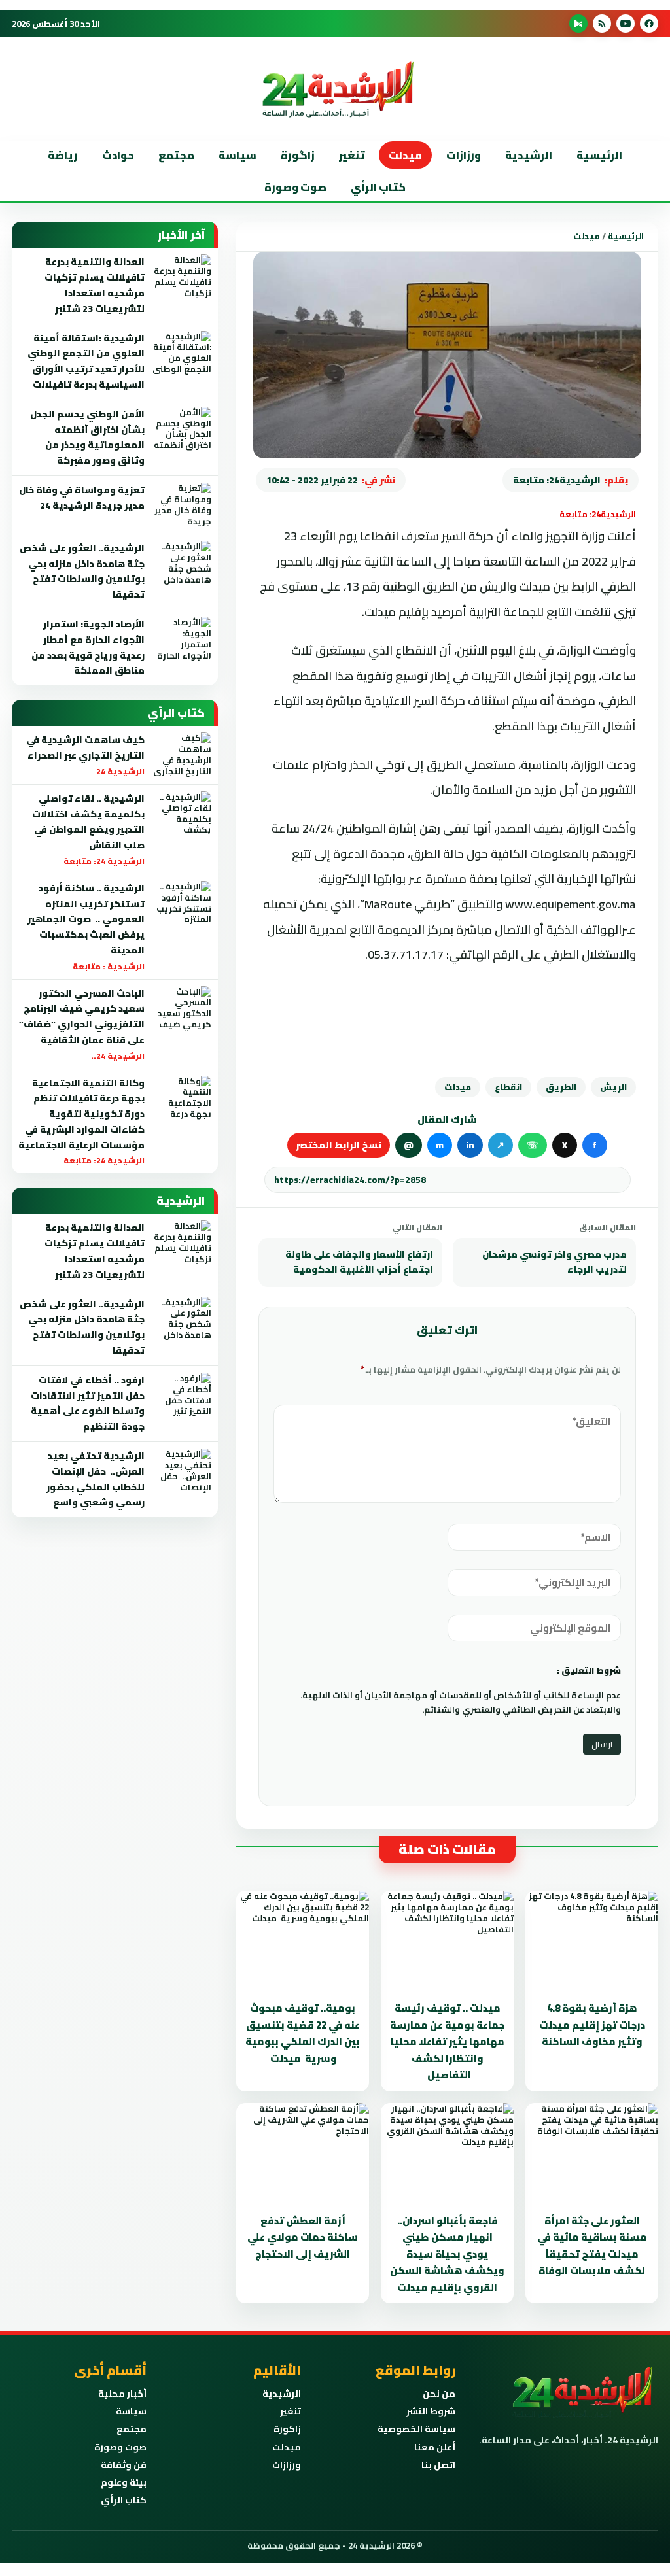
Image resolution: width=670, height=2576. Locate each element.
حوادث (118, 155)
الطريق (561, 1087)
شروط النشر (431, 2411)
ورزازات (464, 155)
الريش (613, 1087)
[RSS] (602, 24)
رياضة (63, 155)
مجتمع (176, 155)
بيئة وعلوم (124, 2482)
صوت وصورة (295, 187)
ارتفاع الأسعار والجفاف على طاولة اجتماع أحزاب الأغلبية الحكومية (359, 1262)
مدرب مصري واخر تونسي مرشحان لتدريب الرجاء (555, 1262)
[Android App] (578, 24)
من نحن (439, 2394)
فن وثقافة (124, 2465)
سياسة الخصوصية (416, 2429)
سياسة (238, 155)
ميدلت (405, 155)
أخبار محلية (122, 2394)
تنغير (352, 155)
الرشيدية (529, 155)
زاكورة (287, 2429)
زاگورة (298, 155)
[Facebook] (649, 24)
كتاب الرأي (378, 187)
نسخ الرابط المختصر (339, 1145)
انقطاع (508, 1087)
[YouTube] (626, 24)
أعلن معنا (435, 2447)
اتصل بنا (438, 2465)
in (470, 1145)
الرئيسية (599, 155)
